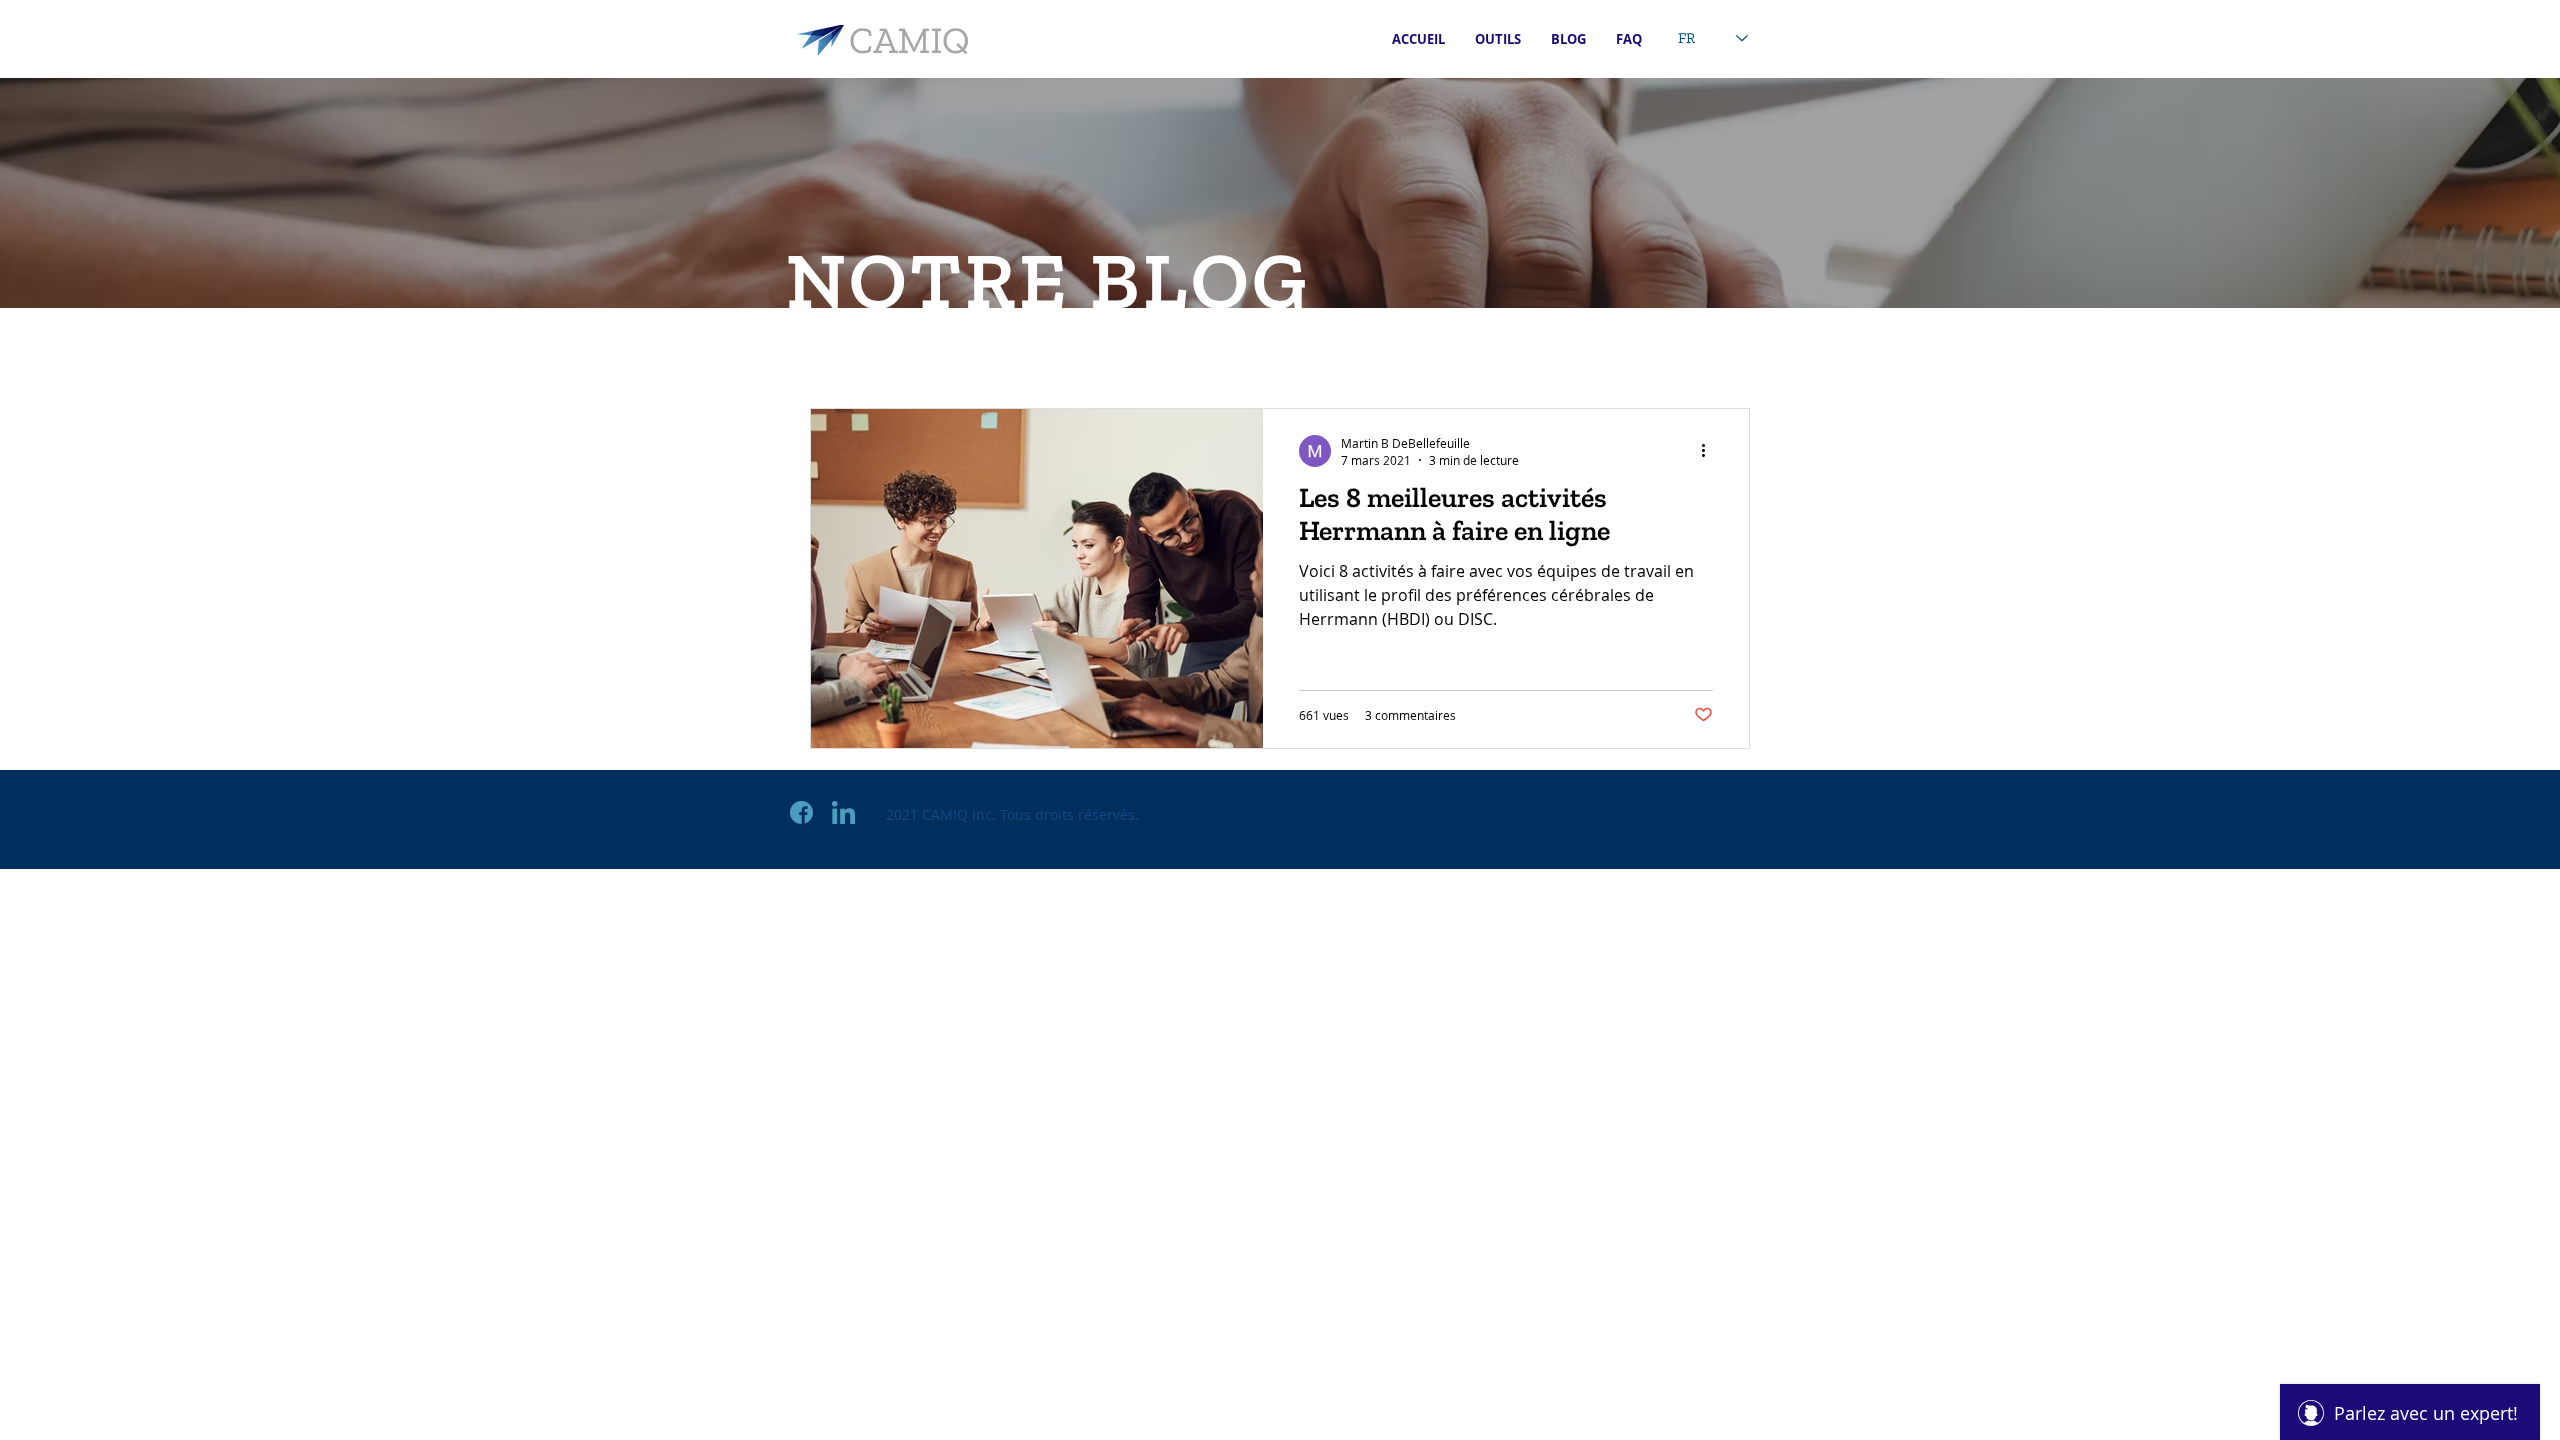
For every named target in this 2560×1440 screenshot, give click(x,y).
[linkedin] (843, 812)
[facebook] (801, 812)
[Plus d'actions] (1710, 451)
